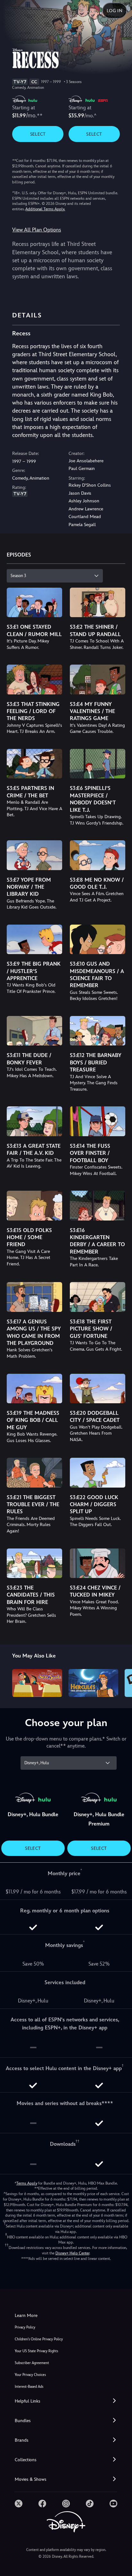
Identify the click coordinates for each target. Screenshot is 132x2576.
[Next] (121, 1682)
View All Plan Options (37, 230)
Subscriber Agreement (32, 2363)
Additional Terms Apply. (45, 209)
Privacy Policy (25, 2327)
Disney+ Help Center (72, 2253)
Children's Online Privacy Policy (39, 2339)
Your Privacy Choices (30, 2375)
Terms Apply (27, 2183)
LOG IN (115, 11)
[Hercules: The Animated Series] (93, 1683)
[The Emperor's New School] (37, 1683)
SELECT (38, 134)
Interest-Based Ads (29, 2387)
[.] (19, 2504)
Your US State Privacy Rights (36, 2351)
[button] (66, 2401)
